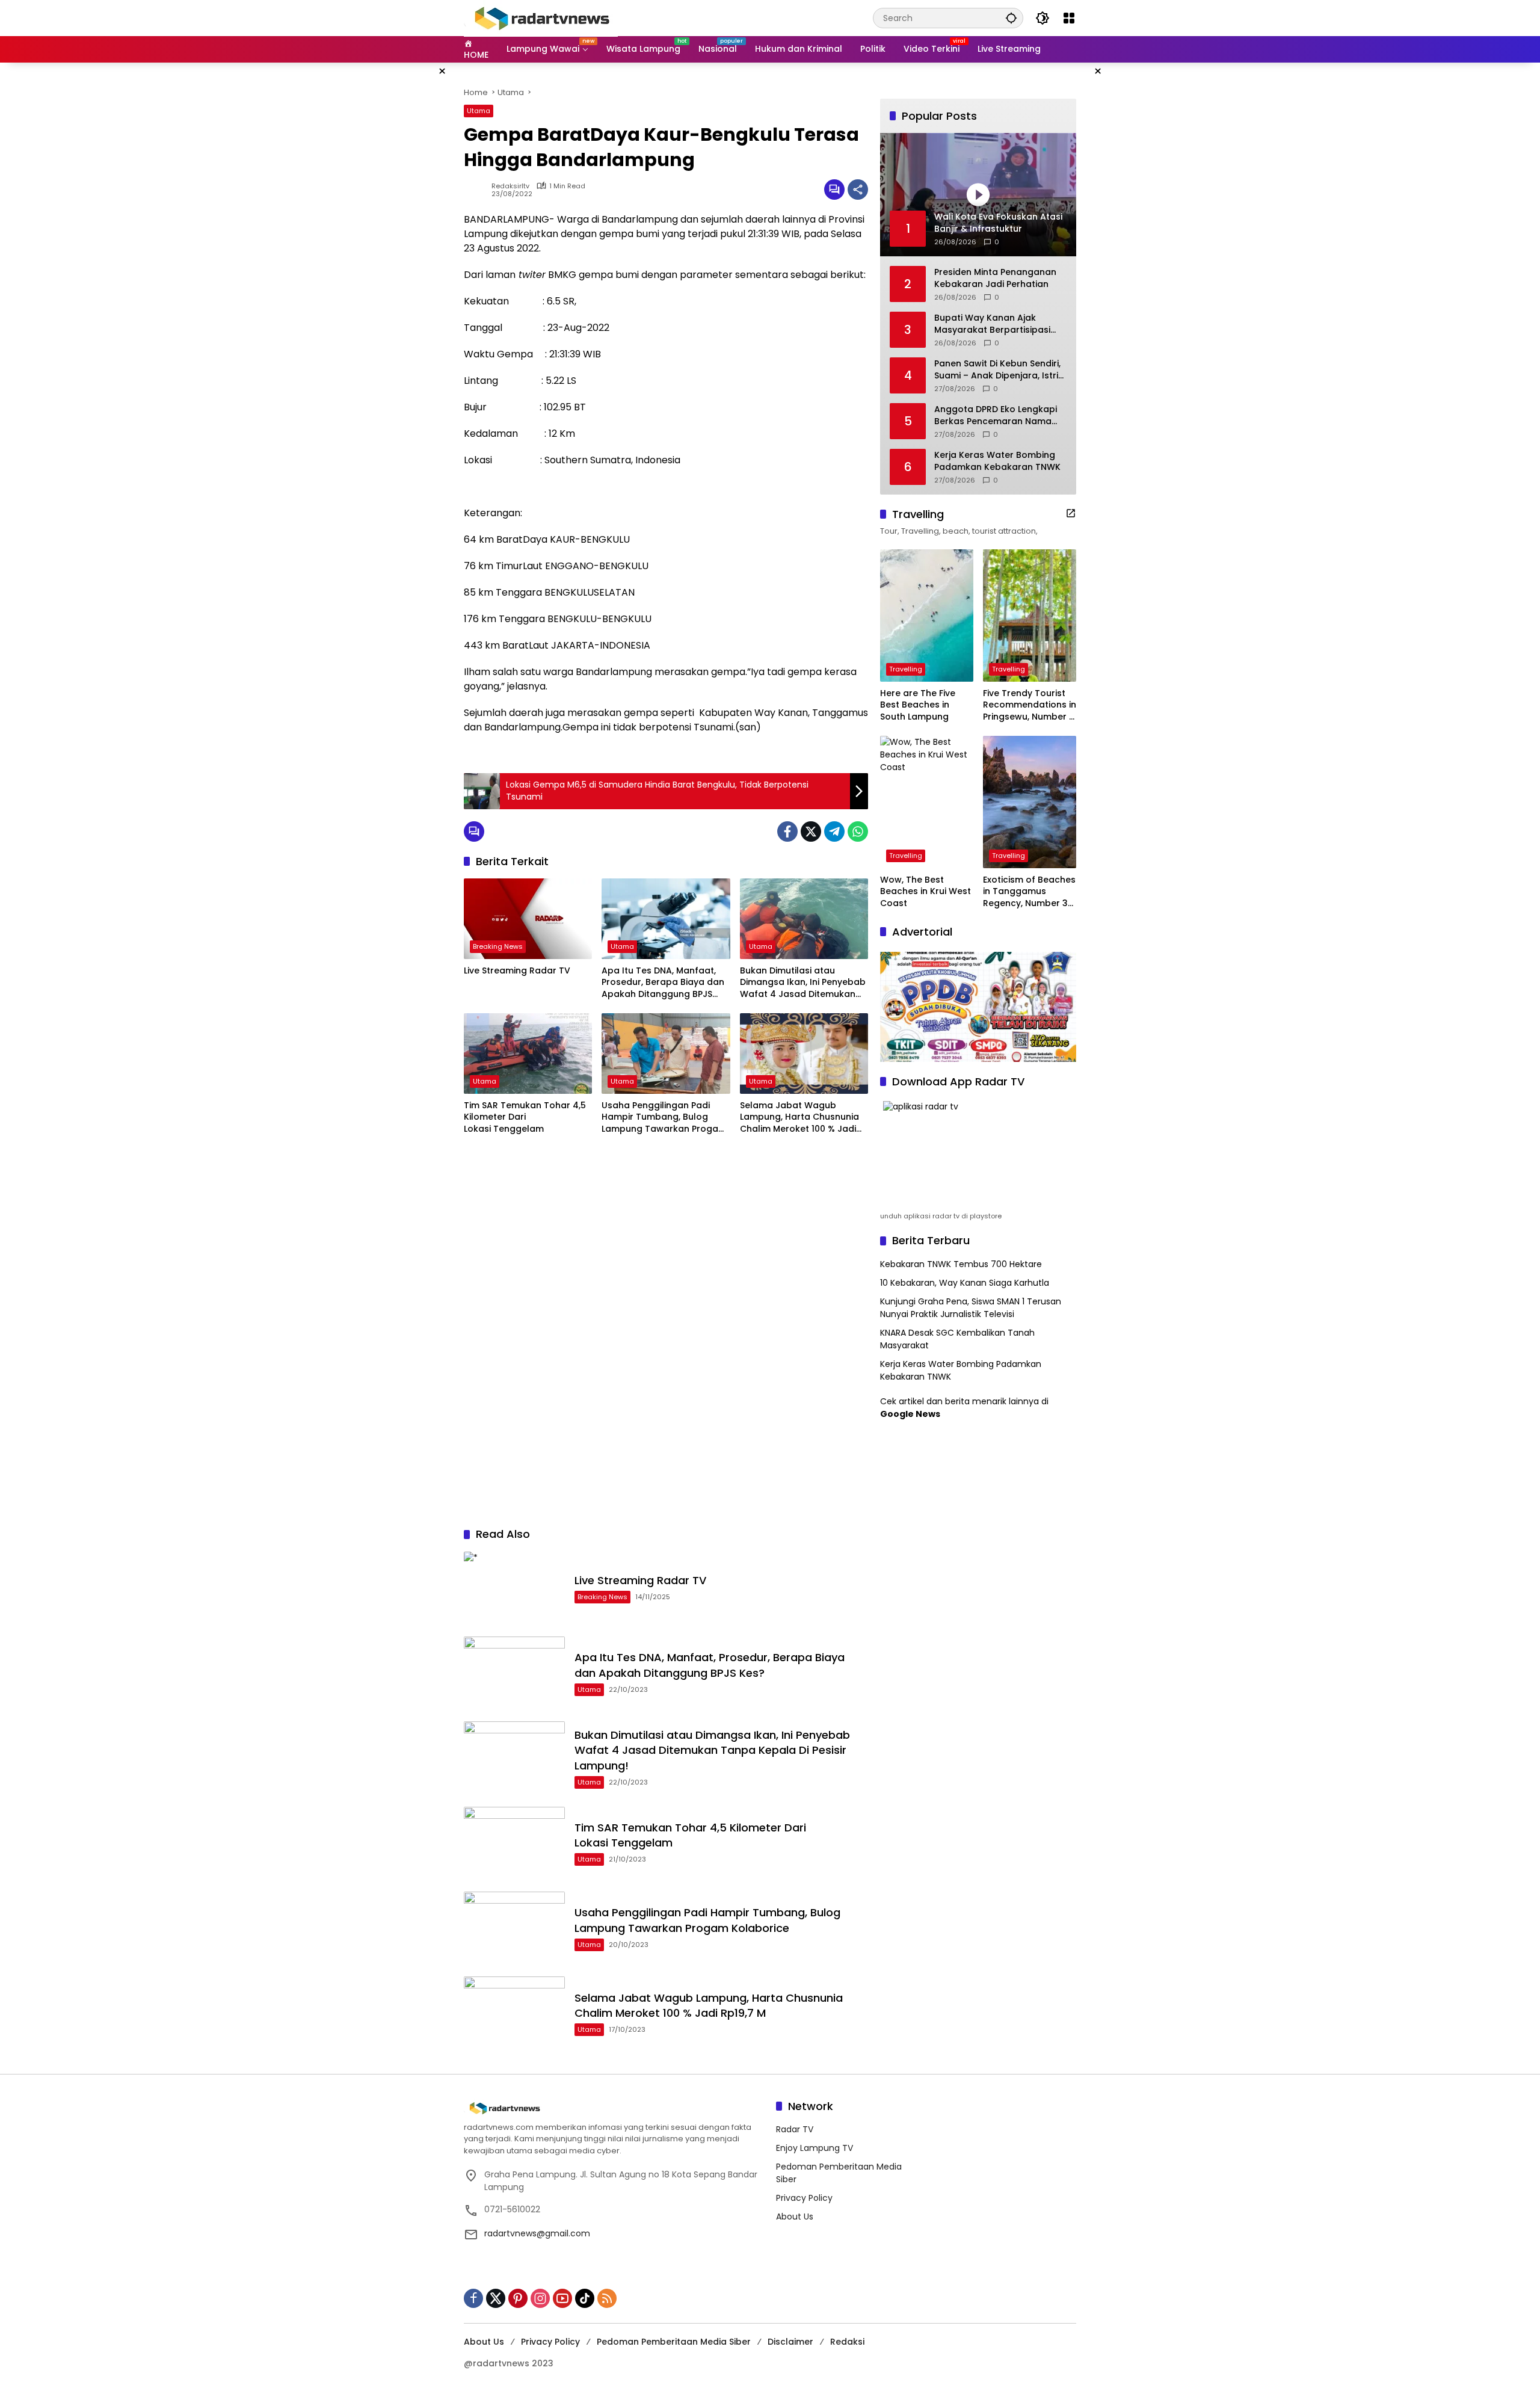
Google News (910, 1414)
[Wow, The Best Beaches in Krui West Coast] (927, 802)
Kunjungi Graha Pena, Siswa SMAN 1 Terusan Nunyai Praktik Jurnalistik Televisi (971, 1308)
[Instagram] (540, 2298)
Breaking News (498, 946)
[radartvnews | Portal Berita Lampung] (541, 17)
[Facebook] (787, 831)
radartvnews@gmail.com (537, 2233)
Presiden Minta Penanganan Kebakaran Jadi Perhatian (995, 278)
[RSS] (607, 2298)
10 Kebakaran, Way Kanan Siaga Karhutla (965, 1283)
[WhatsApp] (858, 831)
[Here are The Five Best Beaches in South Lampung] (927, 615)
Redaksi (847, 2342)
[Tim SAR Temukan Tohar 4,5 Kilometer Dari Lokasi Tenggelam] (528, 1054)
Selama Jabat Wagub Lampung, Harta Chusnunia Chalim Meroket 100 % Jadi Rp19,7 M (799, 1118)
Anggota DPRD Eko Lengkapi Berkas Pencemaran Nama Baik (996, 415)
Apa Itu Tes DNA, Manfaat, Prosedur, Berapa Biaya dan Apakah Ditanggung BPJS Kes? (663, 983)
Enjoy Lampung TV (815, 2148)
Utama (479, 111)
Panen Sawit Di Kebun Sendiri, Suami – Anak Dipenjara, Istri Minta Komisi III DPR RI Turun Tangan (997, 370)
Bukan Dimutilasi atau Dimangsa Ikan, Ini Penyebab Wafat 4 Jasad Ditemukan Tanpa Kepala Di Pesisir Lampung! (803, 983)
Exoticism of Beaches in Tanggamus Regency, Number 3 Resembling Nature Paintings (1029, 892)
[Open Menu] (1069, 18)
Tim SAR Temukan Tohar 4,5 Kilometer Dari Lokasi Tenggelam (525, 1117)
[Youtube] (562, 2298)
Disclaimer (790, 2342)
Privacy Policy (804, 2198)
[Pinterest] (518, 2298)
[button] (1011, 18)
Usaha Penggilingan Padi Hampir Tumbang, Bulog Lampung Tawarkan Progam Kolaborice (664, 1118)
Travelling (906, 669)
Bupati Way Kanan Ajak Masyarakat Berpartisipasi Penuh (992, 324)
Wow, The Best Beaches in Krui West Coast (926, 892)
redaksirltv (510, 186)
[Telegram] (834, 831)
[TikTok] (585, 2298)
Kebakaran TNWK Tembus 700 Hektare (961, 1264)
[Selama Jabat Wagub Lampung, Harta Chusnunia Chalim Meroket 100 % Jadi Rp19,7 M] (804, 1054)
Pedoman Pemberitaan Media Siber (674, 2342)
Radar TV (795, 2129)
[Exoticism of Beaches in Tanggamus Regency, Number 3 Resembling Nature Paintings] (1030, 802)
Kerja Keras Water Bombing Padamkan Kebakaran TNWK (997, 461)
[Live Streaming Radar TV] (528, 919)
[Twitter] (811, 831)
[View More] (1071, 513)
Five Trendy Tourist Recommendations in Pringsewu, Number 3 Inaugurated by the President (1030, 705)
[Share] (858, 190)
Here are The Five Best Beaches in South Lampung (918, 705)
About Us (795, 2217)
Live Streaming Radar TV (517, 971)
